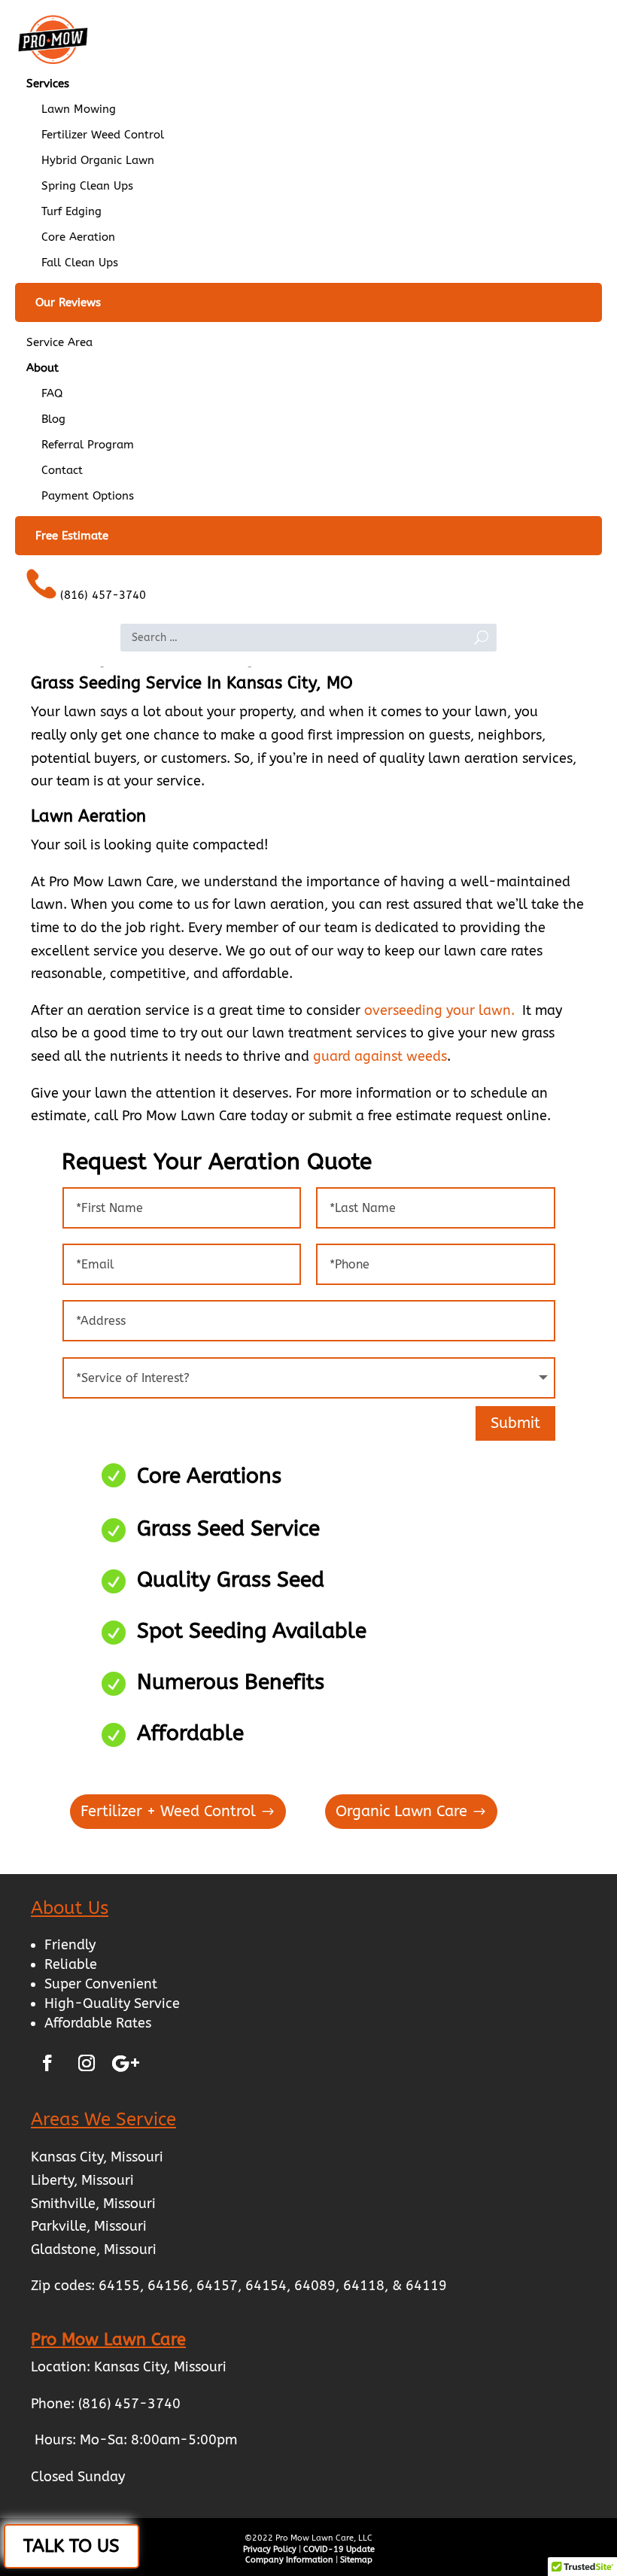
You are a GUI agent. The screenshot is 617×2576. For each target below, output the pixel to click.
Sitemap (356, 2560)
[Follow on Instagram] (87, 2063)
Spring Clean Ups (87, 186)
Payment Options (88, 496)
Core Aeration (78, 237)
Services (48, 84)
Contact (62, 470)
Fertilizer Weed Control (103, 135)
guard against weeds (380, 1056)
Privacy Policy (270, 2549)
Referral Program (88, 445)
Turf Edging (71, 211)
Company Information (289, 2560)
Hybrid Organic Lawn (98, 160)
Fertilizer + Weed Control (168, 1811)
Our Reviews (68, 302)
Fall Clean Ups (80, 263)
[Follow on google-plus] (126, 2063)
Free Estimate (72, 536)
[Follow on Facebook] (47, 2063)
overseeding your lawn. (439, 1010)
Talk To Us (71, 2546)
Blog (53, 419)
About (43, 368)
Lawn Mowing (79, 109)
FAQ (52, 393)
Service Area (59, 342)
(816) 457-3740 (101, 595)
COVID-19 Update (339, 2549)
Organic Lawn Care (401, 1811)
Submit (515, 1423)
